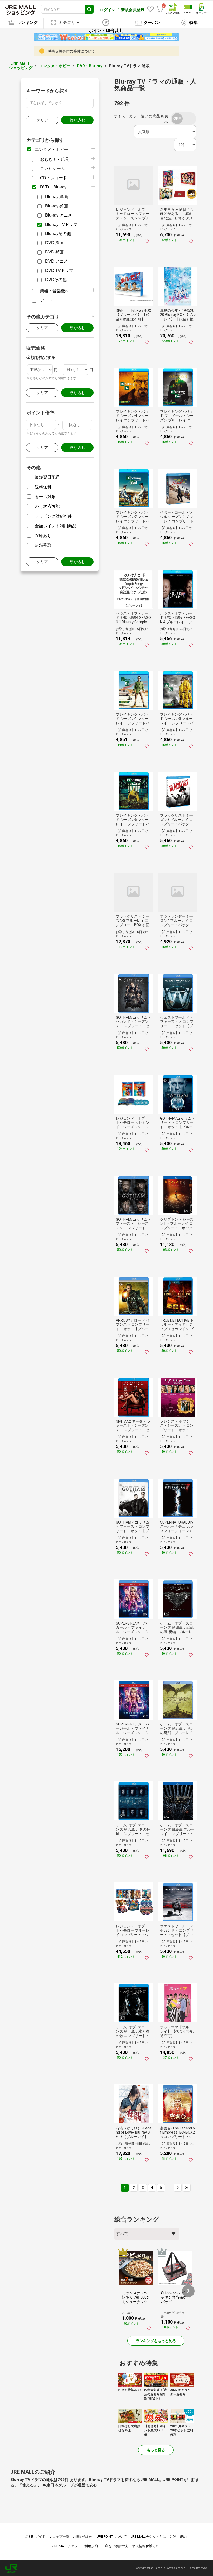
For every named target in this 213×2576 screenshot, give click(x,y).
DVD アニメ (56, 261)
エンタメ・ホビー (55, 66)
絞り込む (77, 120)
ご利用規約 (178, 2537)
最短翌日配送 (47, 477)
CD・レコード (54, 178)
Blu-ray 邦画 (56, 206)
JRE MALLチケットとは (148, 2537)
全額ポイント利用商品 (56, 526)
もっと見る (156, 2450)
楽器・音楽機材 (55, 291)
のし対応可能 (47, 506)
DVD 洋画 (54, 243)
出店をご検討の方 (115, 2546)
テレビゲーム (52, 169)
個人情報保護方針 (146, 2546)
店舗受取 (43, 545)
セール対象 (45, 497)
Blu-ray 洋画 (56, 197)
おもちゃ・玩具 (55, 159)
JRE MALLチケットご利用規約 (75, 2546)
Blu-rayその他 (58, 234)
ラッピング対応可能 (54, 516)
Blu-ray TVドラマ (61, 224)
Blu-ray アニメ (59, 215)
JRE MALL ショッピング (21, 66)
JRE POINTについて (112, 2537)
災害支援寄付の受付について (71, 51)
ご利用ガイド (35, 2537)
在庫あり (43, 536)
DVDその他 (56, 280)
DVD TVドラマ (59, 271)
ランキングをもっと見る (156, 2341)
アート (46, 300)
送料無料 (43, 487)
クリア (42, 120)
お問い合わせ (83, 2537)
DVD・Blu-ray (90, 66)
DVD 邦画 (54, 252)
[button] (188, 2291)
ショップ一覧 (59, 2537)
